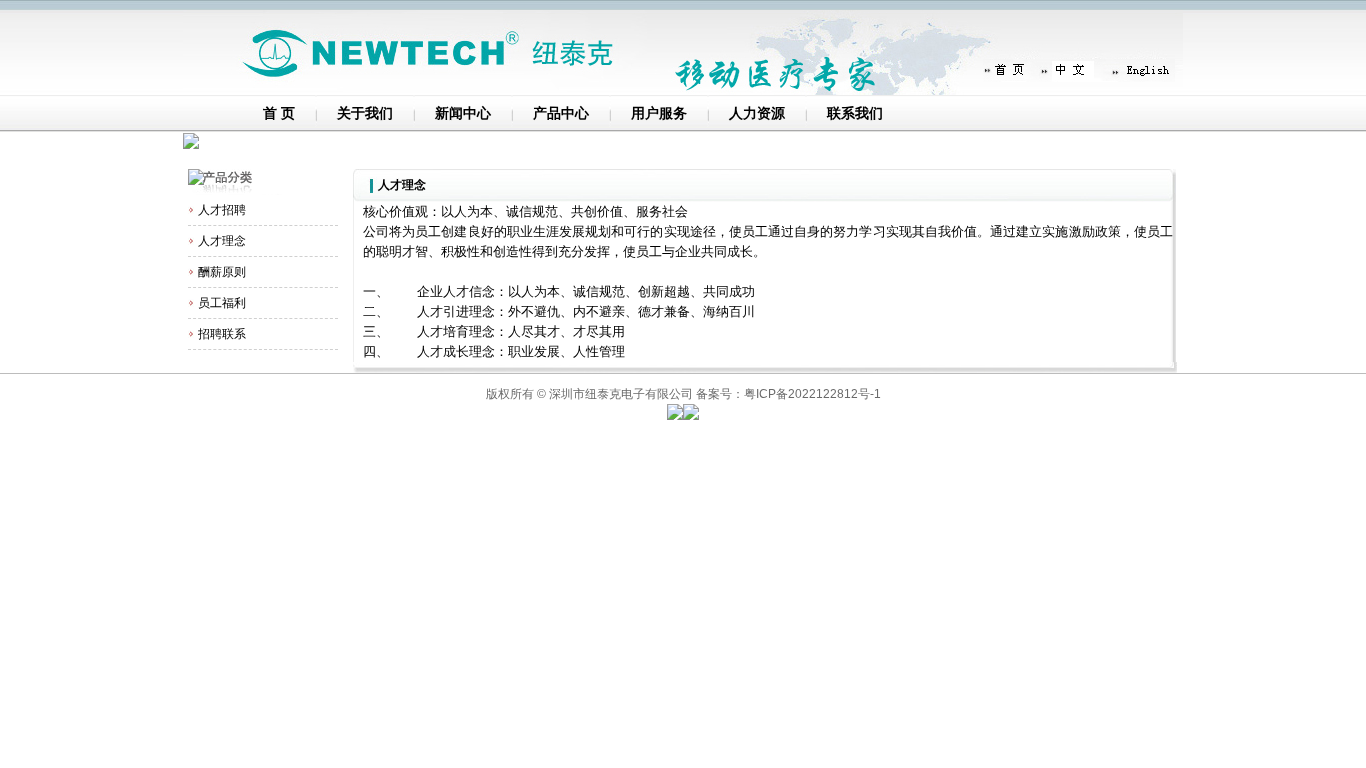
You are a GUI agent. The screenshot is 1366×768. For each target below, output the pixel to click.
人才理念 (222, 241)
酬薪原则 (222, 272)
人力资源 (757, 113)
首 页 (279, 113)
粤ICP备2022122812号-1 (812, 394)
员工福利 (222, 303)
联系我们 (855, 113)
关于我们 (365, 113)
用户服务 (659, 113)
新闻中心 (463, 113)
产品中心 (561, 113)
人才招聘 (222, 210)
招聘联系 (222, 334)
